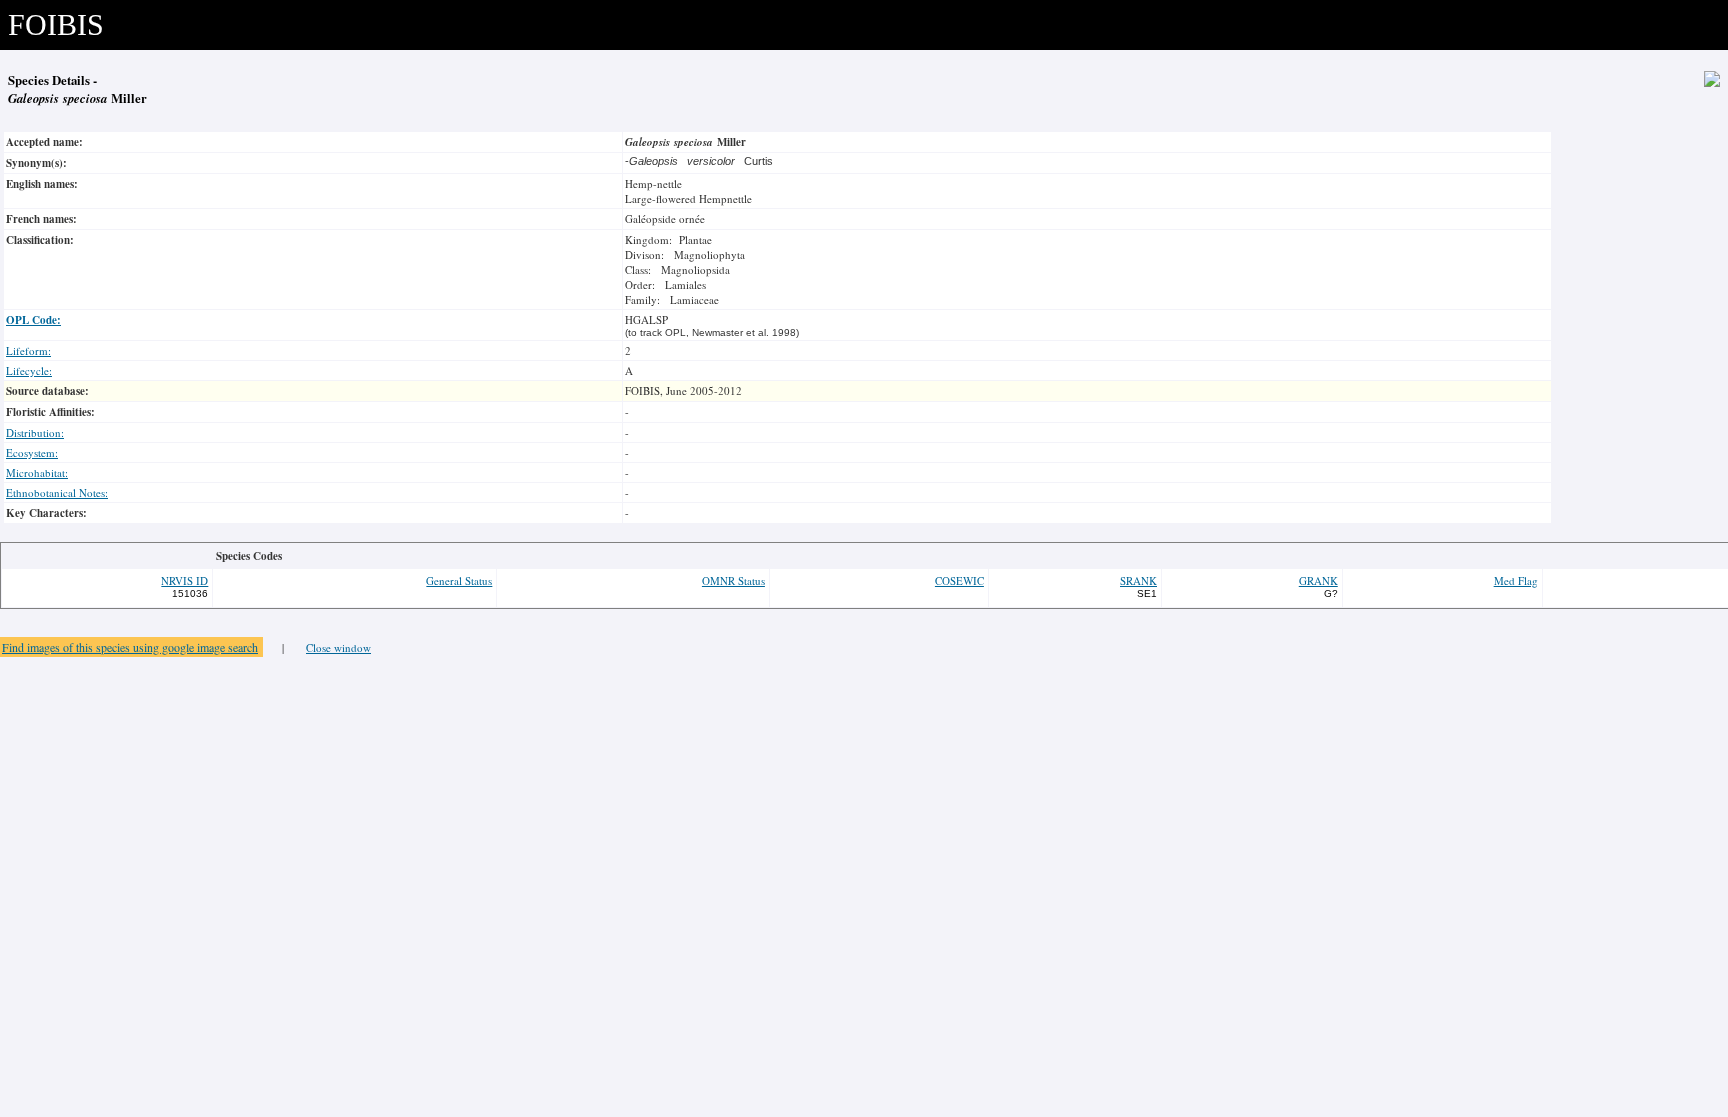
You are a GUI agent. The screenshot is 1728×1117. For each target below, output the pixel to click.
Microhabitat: (37, 472)
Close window (338, 647)
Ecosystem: (32, 452)
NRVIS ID (184, 580)
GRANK (1318, 580)
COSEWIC (959, 580)
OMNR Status (733, 580)
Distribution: (35, 432)
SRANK (1138, 580)
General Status (459, 580)
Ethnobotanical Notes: (57, 492)
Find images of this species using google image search (130, 647)
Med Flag (1516, 580)
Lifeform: (28, 350)
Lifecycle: (29, 370)
